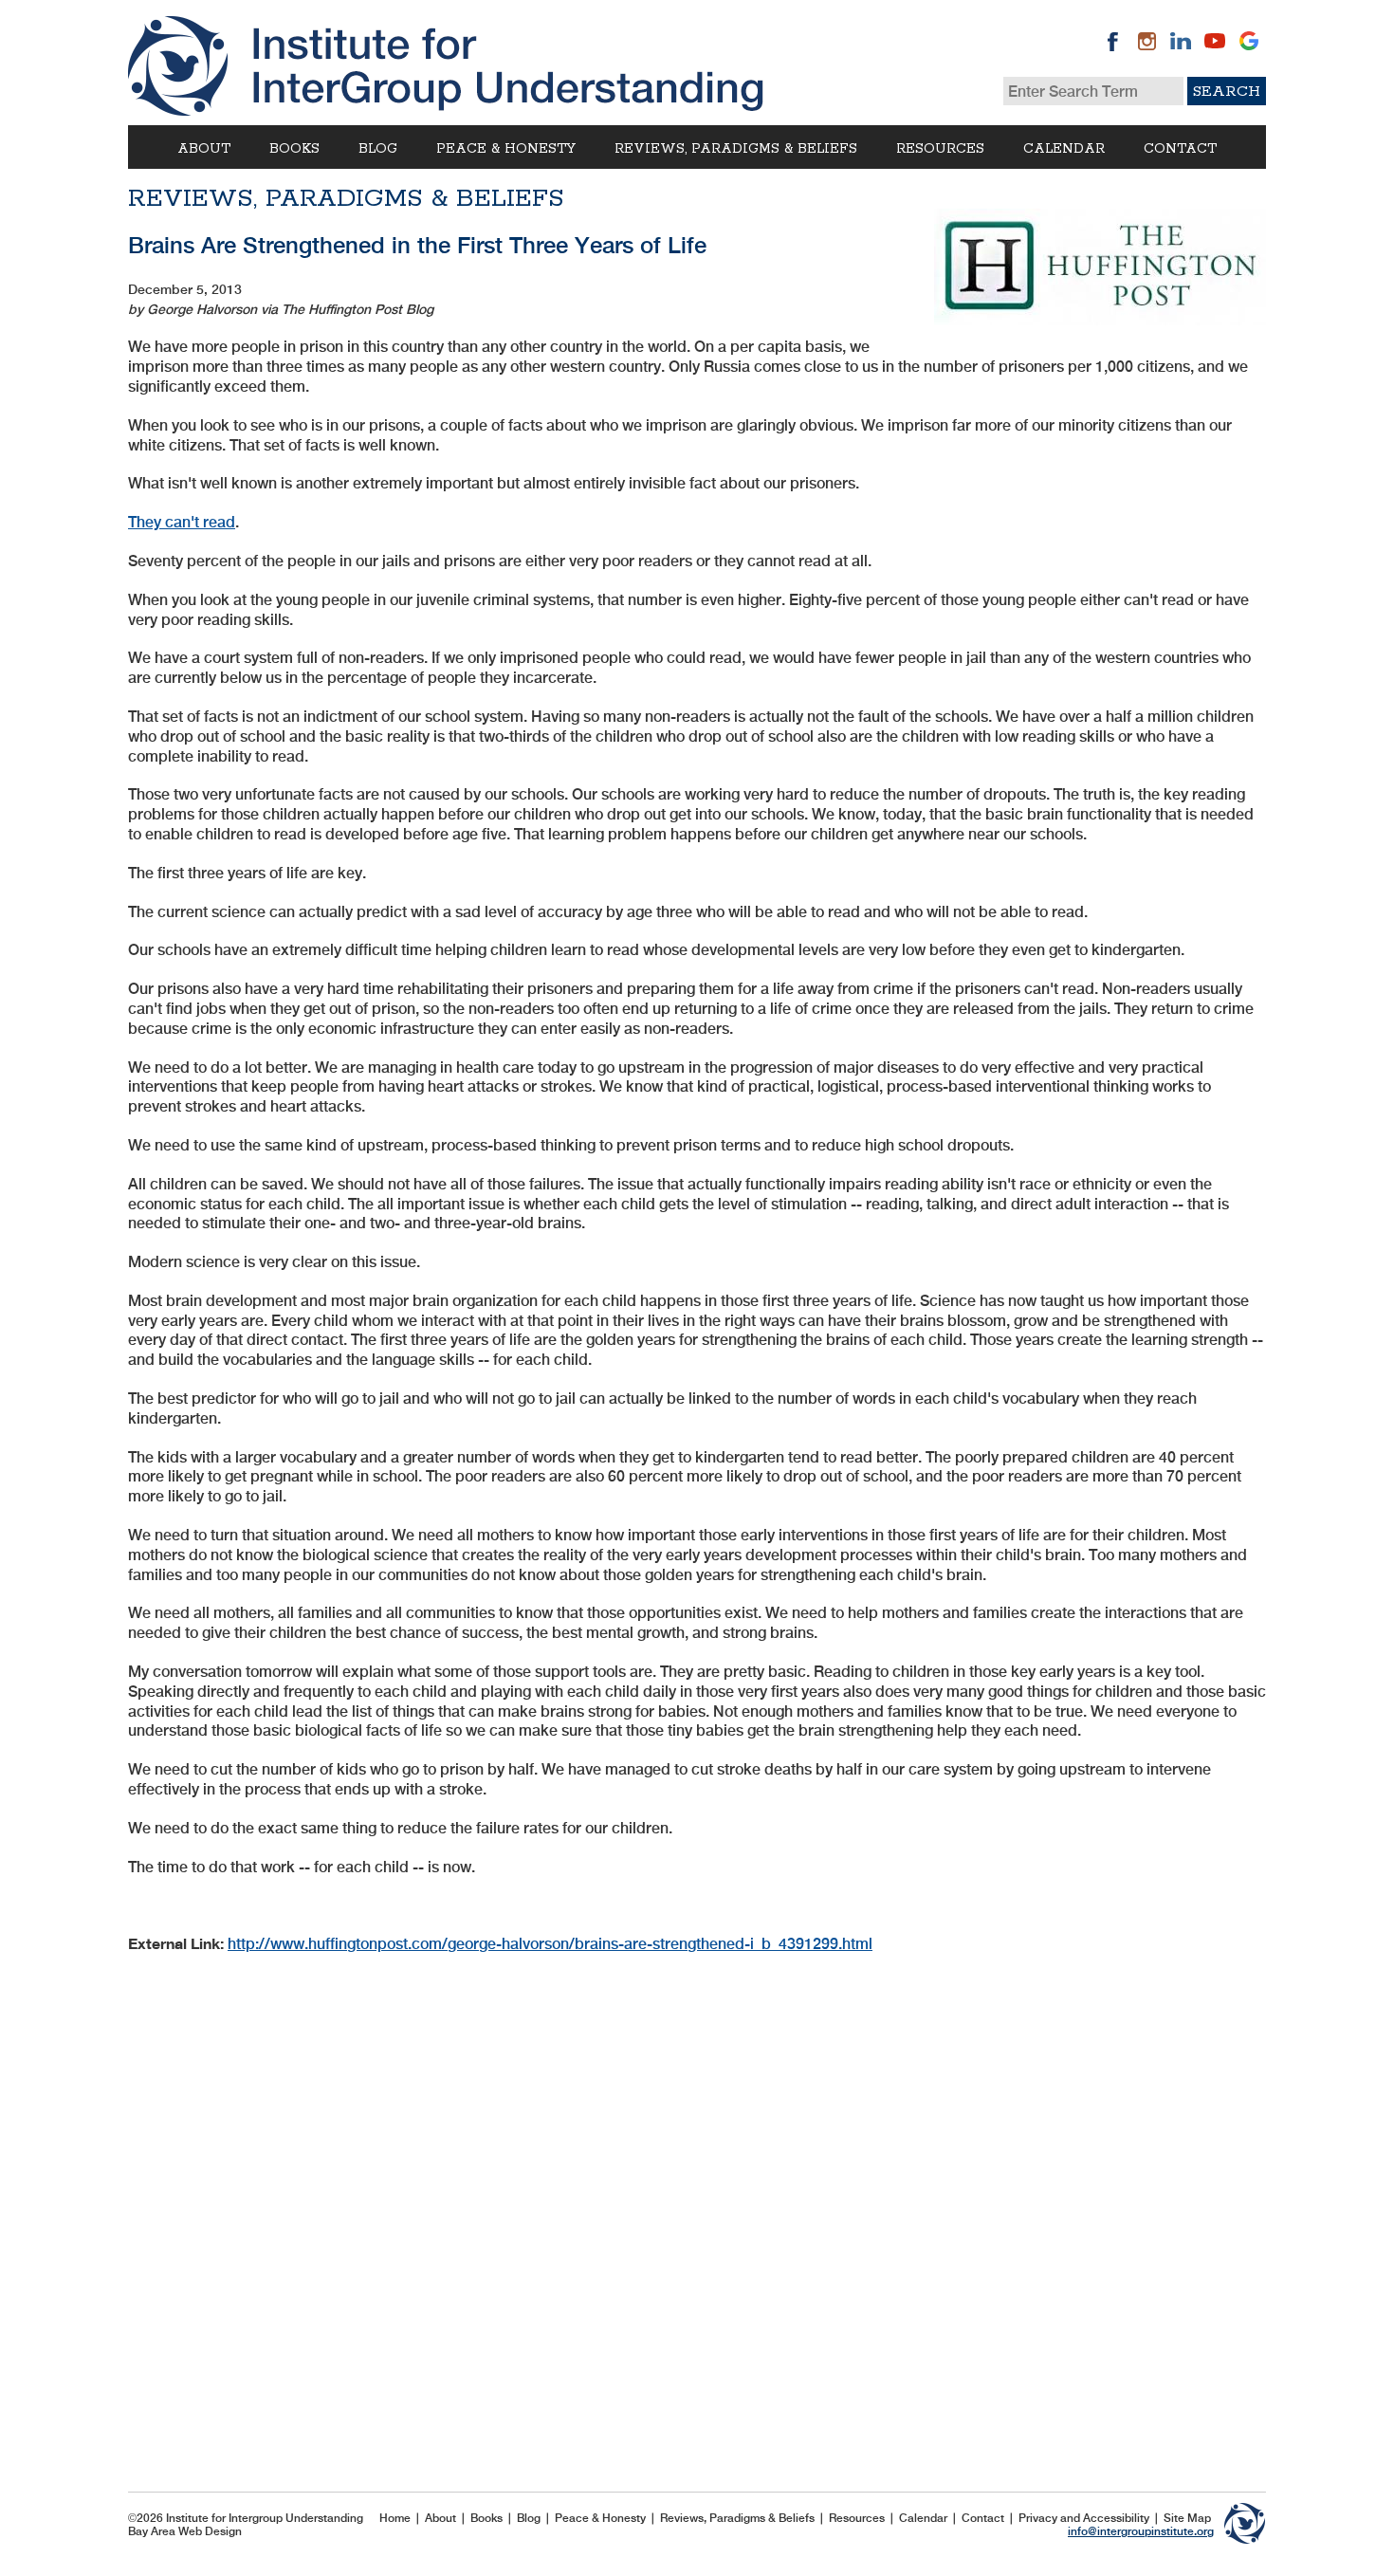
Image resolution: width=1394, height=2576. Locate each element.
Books (294, 149)
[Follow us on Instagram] (1146, 41)
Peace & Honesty (506, 149)
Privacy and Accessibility (1084, 2518)
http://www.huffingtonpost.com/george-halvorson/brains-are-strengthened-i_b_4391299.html (550, 1944)
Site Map (1187, 2518)
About (204, 149)
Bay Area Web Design (185, 2531)
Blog (378, 149)
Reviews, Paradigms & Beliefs (736, 149)
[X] (1249, 41)
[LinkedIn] (1181, 41)
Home (395, 2518)
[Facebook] (1112, 41)
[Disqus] (697, 2211)
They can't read (182, 522)
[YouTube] (1215, 41)
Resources (940, 149)
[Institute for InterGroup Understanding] (446, 66)
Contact (1180, 149)
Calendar (1064, 149)
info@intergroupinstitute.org (1141, 2531)
